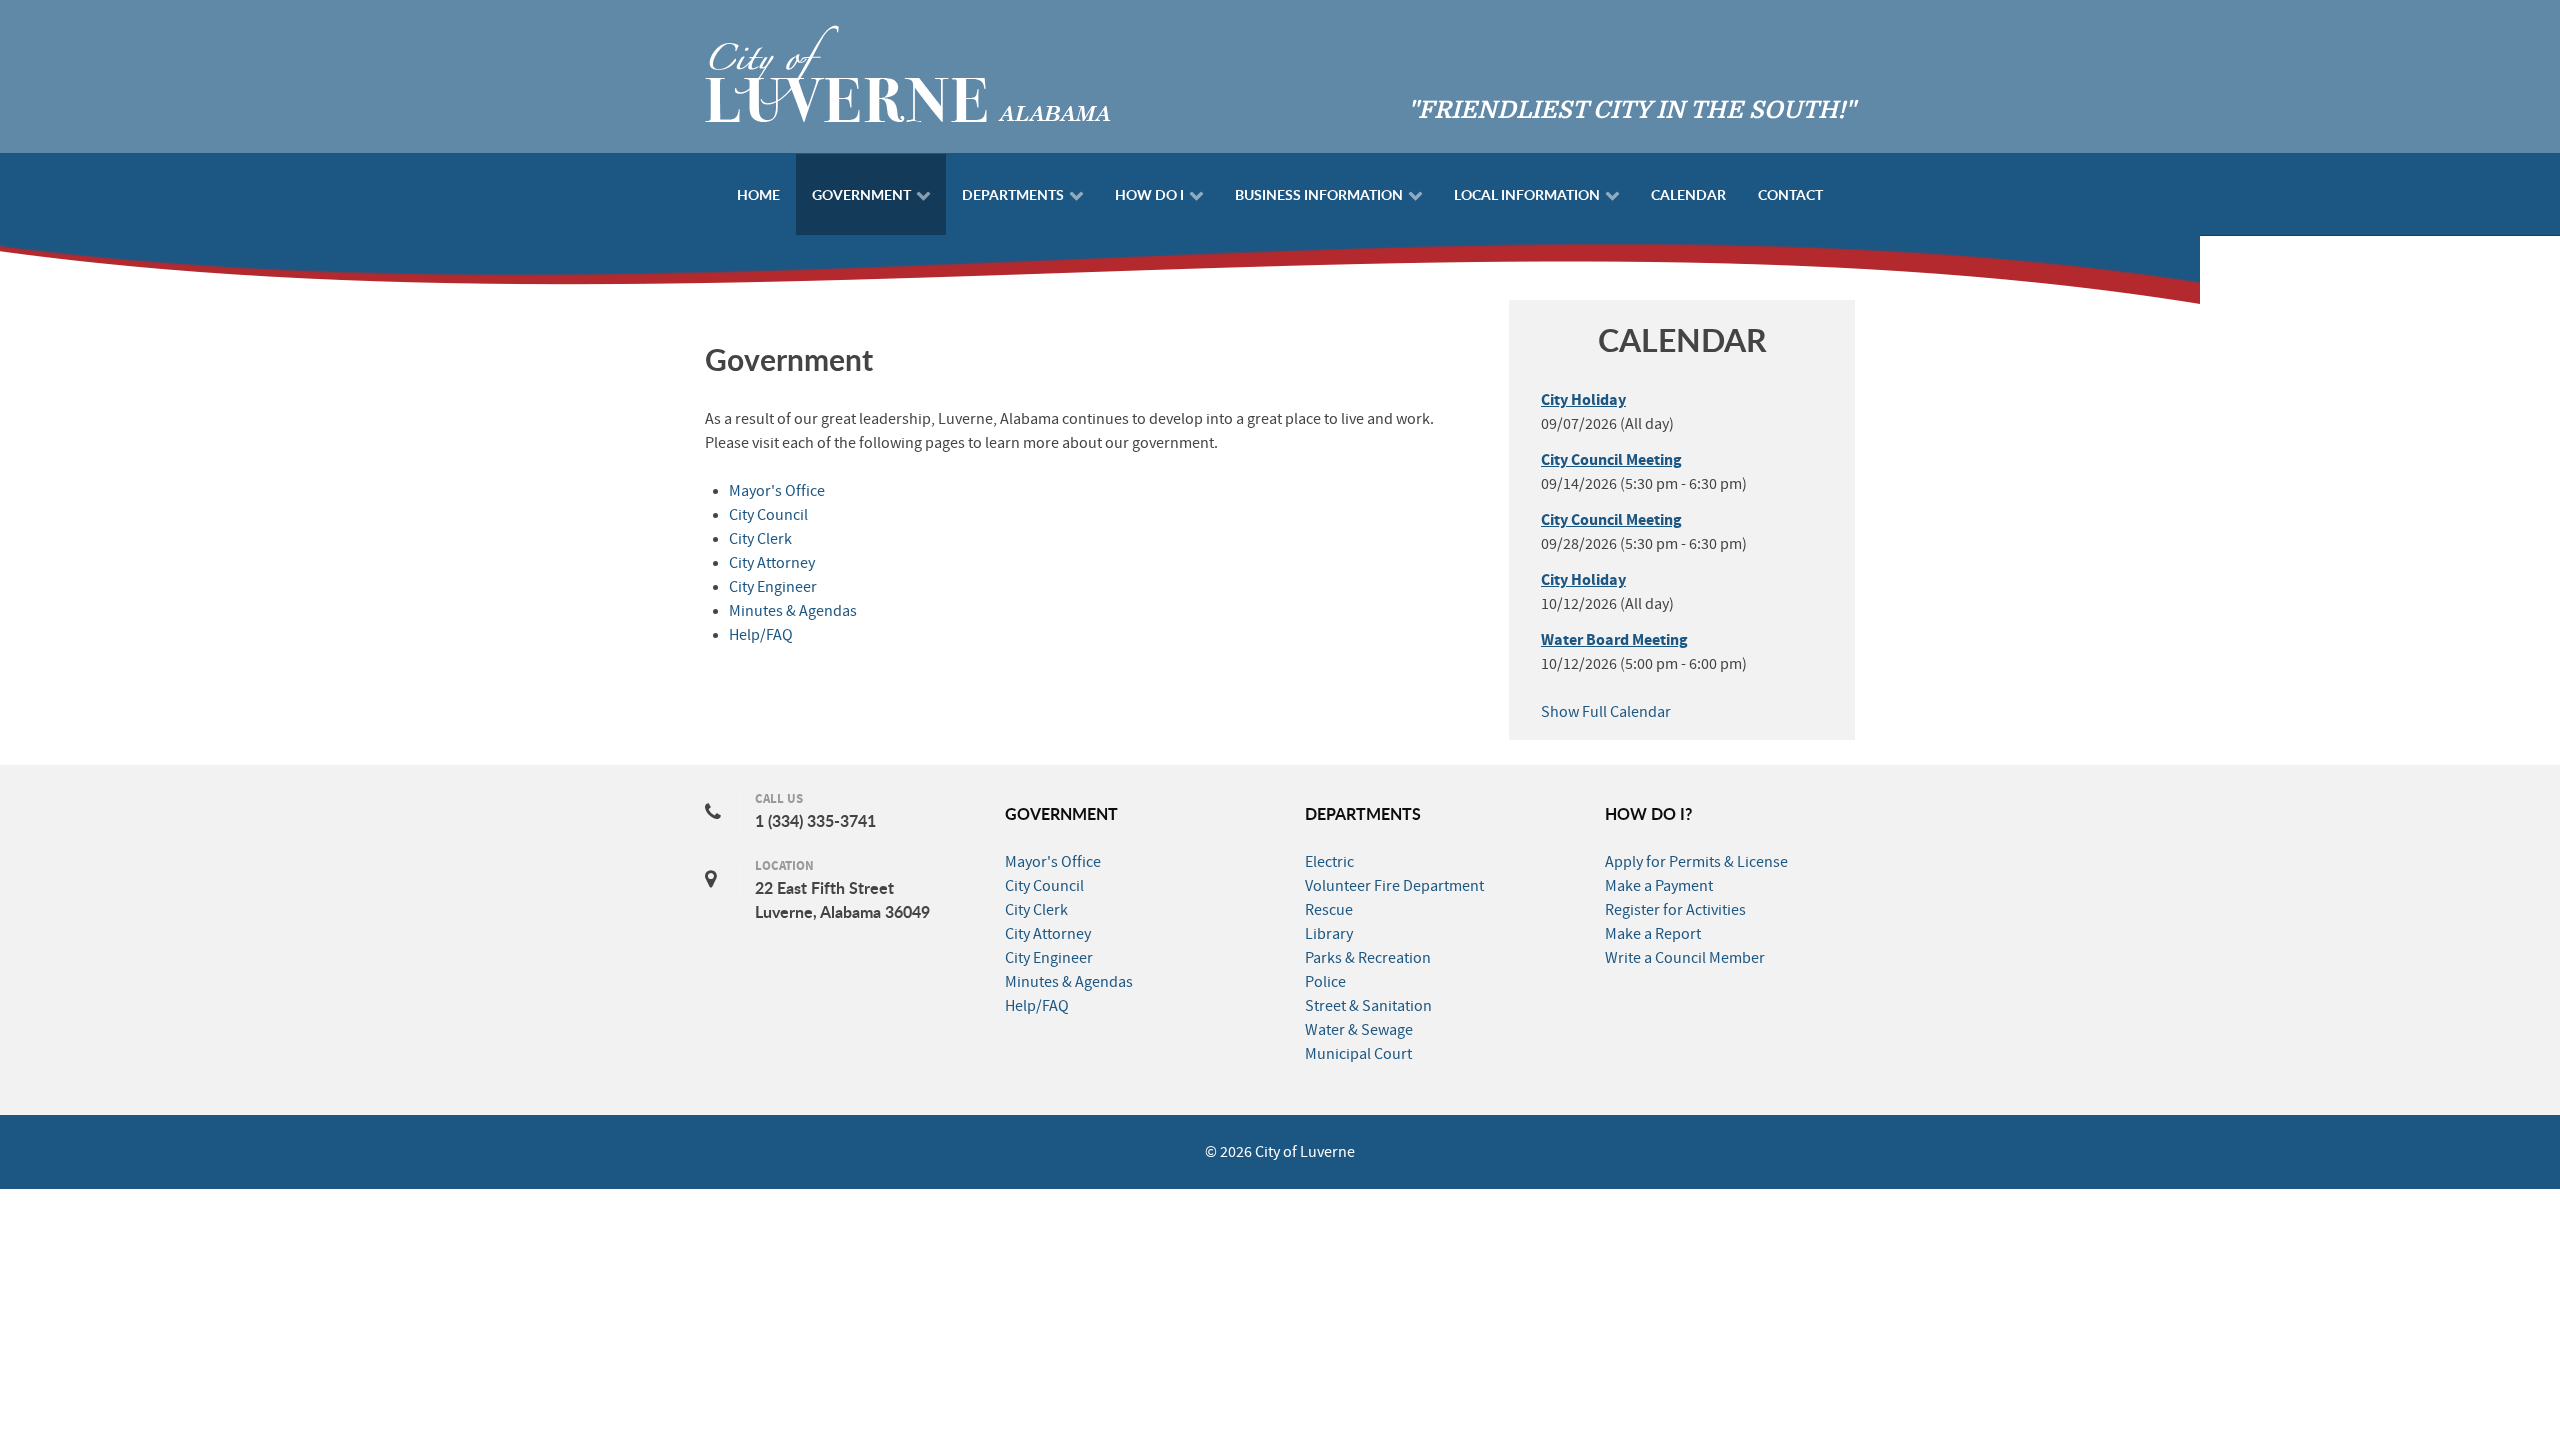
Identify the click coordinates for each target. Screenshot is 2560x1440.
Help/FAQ (761, 635)
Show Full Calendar (1606, 712)
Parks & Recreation (1368, 958)
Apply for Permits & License (1696, 862)
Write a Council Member (1685, 958)
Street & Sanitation (1368, 1006)
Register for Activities (1675, 910)
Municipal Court (1358, 1054)
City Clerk (760, 539)
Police (1325, 982)
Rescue (1329, 910)
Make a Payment (1659, 886)
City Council (768, 515)
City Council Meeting (1611, 460)
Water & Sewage (1359, 1030)
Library (1329, 934)
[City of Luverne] (908, 72)
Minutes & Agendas (793, 611)
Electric (1329, 862)
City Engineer (773, 587)
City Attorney (772, 563)
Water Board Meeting (1614, 640)
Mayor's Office (777, 491)
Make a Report (1653, 934)
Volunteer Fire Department (1394, 886)
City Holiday (1583, 400)
